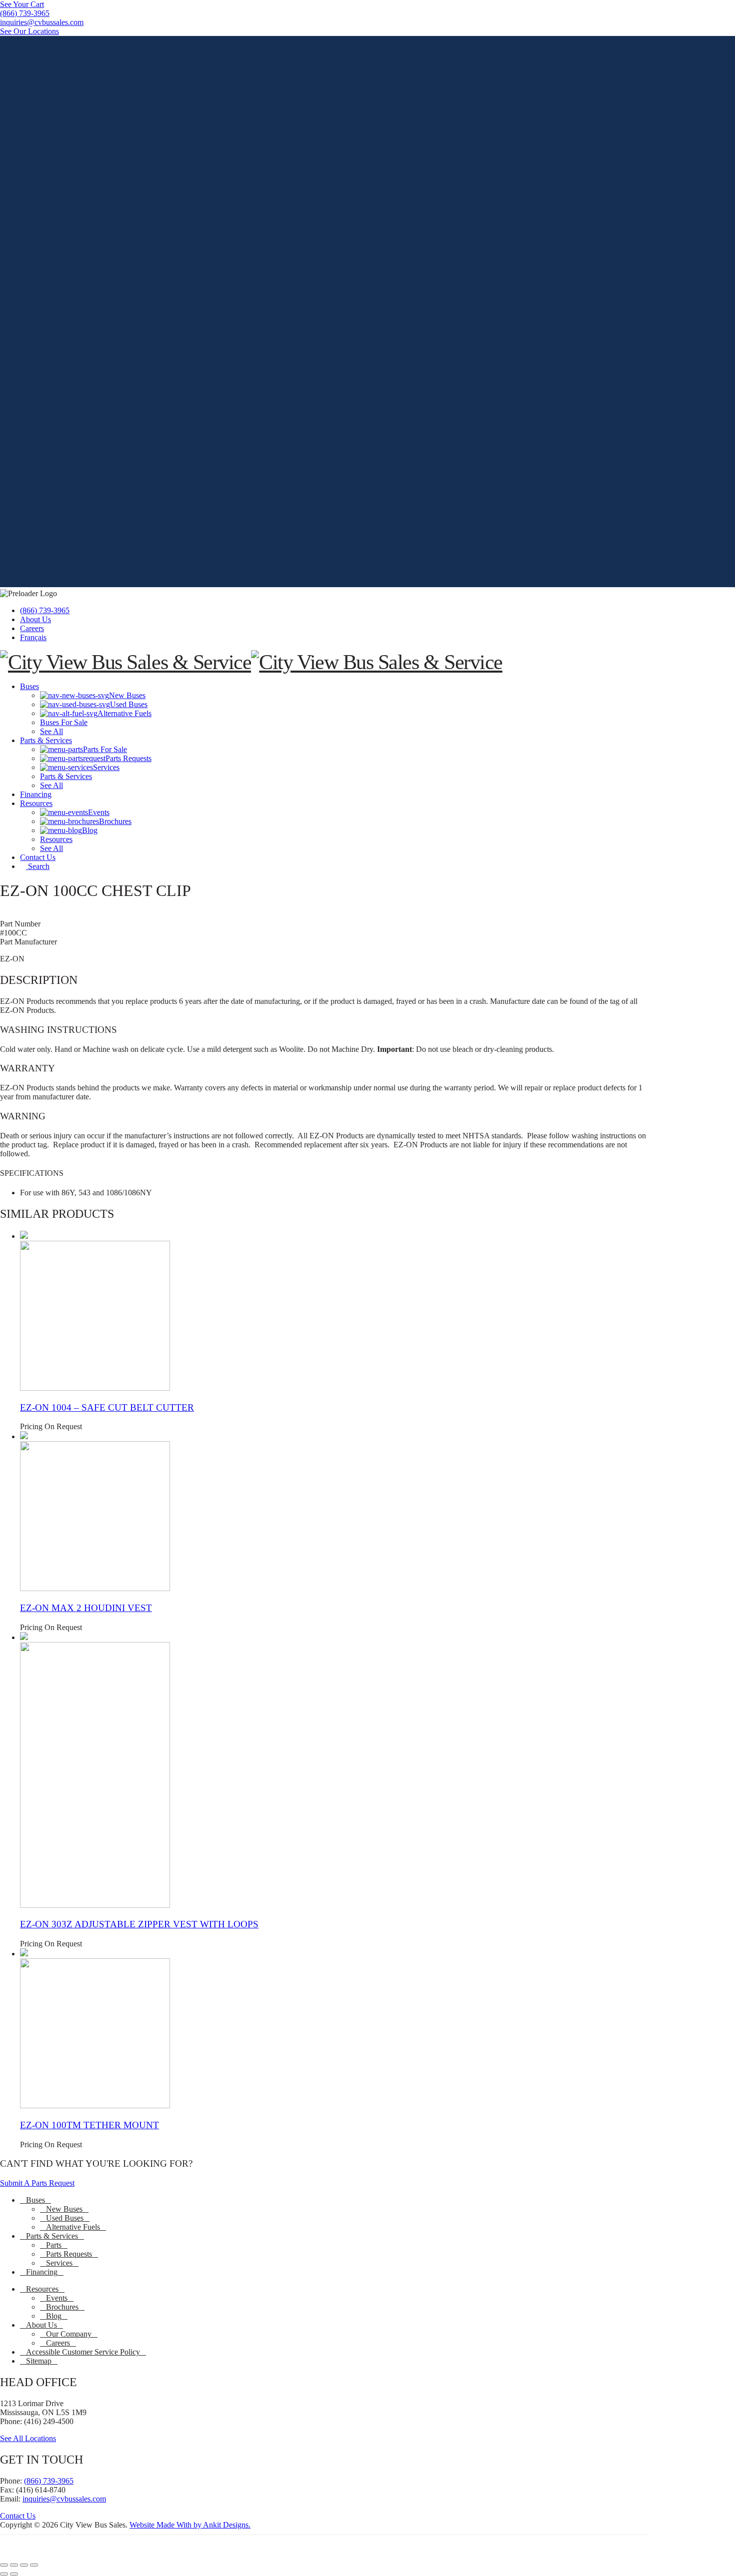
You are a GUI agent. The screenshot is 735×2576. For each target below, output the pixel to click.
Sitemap (39, 2361)
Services (59, 2263)
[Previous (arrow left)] (4, 2574)
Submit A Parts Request (37, 2183)
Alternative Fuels (73, 2227)
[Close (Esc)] (34, 2565)
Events (57, 2298)
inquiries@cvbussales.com (64, 2499)
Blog (54, 2316)
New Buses (64, 2209)
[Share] (24, 2565)
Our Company (69, 2334)
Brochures (62, 2307)
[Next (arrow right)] (14, 2574)
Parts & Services (52, 2236)
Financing (42, 2272)
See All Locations (28, 2438)
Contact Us (18, 2516)
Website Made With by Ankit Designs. (190, 2525)
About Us (35, 619)
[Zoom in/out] (4, 2565)
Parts (54, 2245)
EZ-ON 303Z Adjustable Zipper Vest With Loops (139, 1924)
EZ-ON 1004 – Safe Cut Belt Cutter (107, 1407)
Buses (35, 2200)
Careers (32, 628)
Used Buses (65, 2218)
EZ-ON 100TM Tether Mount (89, 2125)
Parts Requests (69, 2254)
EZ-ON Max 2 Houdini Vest (86, 1608)
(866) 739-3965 (45, 610)
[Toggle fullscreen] (14, 2565)
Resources (42, 2289)
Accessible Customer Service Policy (83, 2352)
